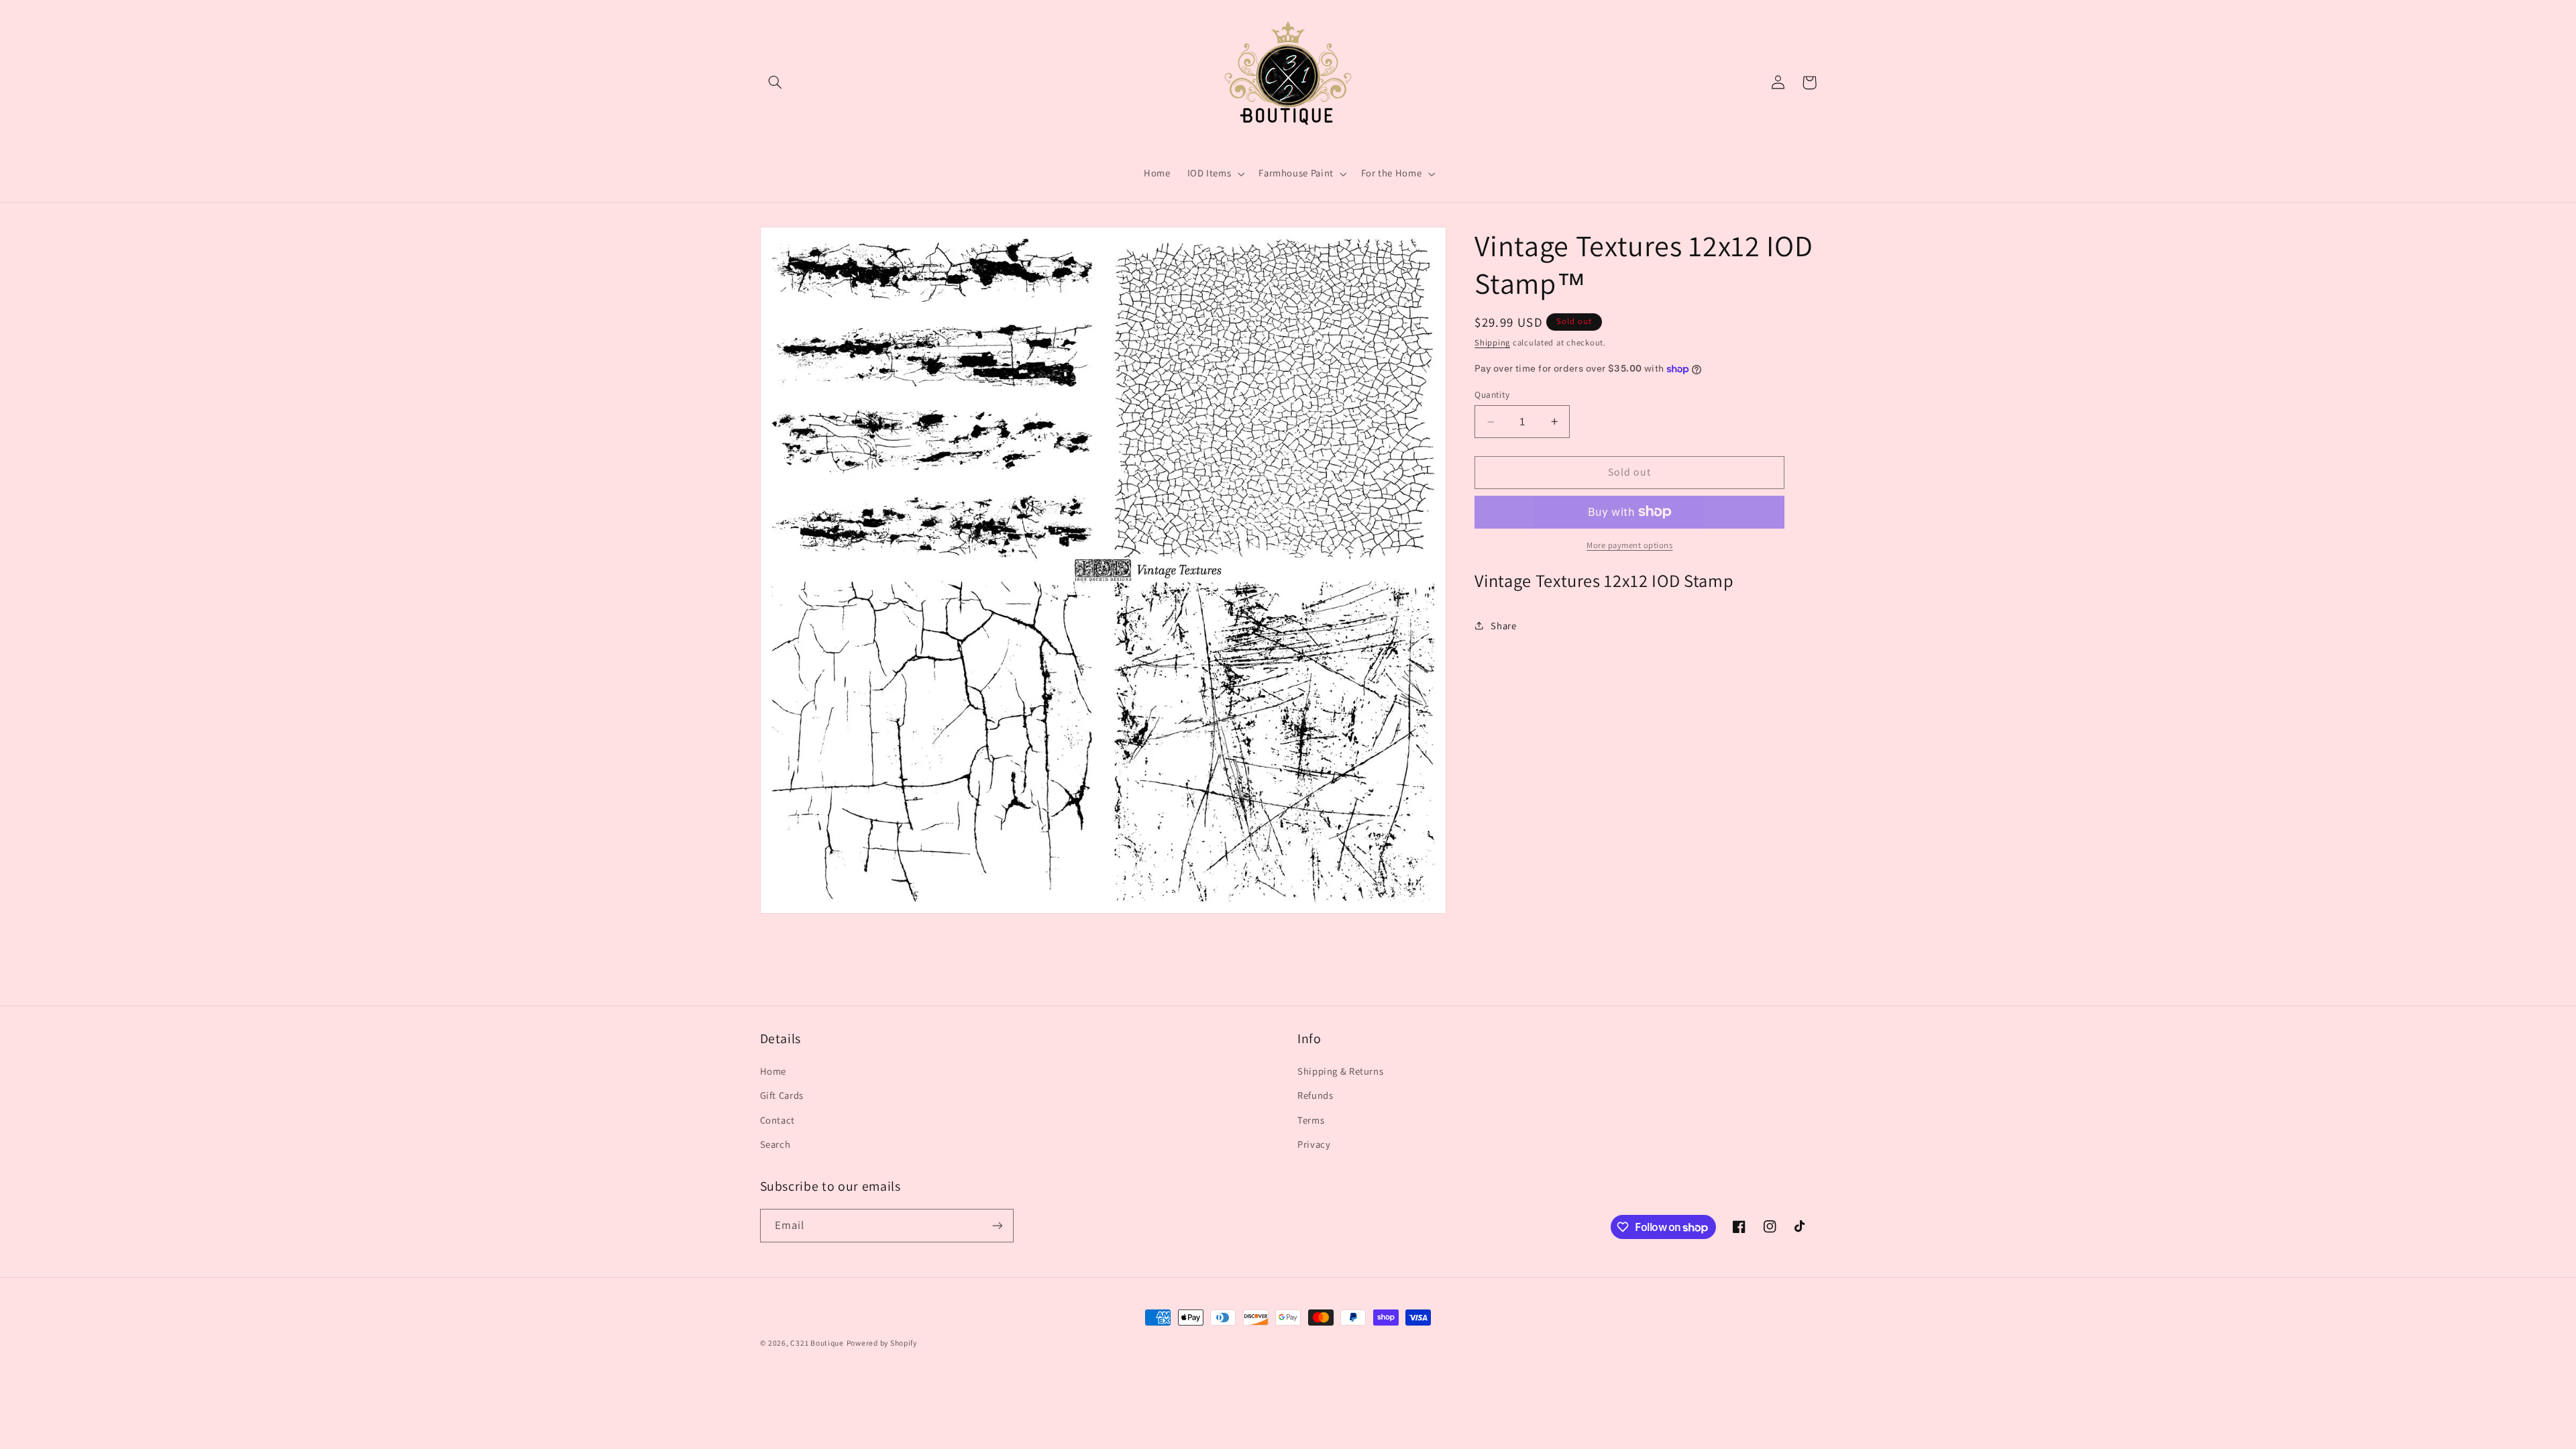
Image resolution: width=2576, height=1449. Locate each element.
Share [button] (1503, 626)
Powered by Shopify (882, 1343)
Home (773, 1071)
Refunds (1315, 1095)
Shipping (1492, 342)
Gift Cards (782, 1095)
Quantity (1492, 394)
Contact (777, 1120)
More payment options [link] (1630, 545)
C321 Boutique (817, 1343)
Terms (1311, 1120)
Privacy (1314, 1144)
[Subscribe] (997, 1225)
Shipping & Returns (1340, 1071)
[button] (775, 83)
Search (775, 1144)
